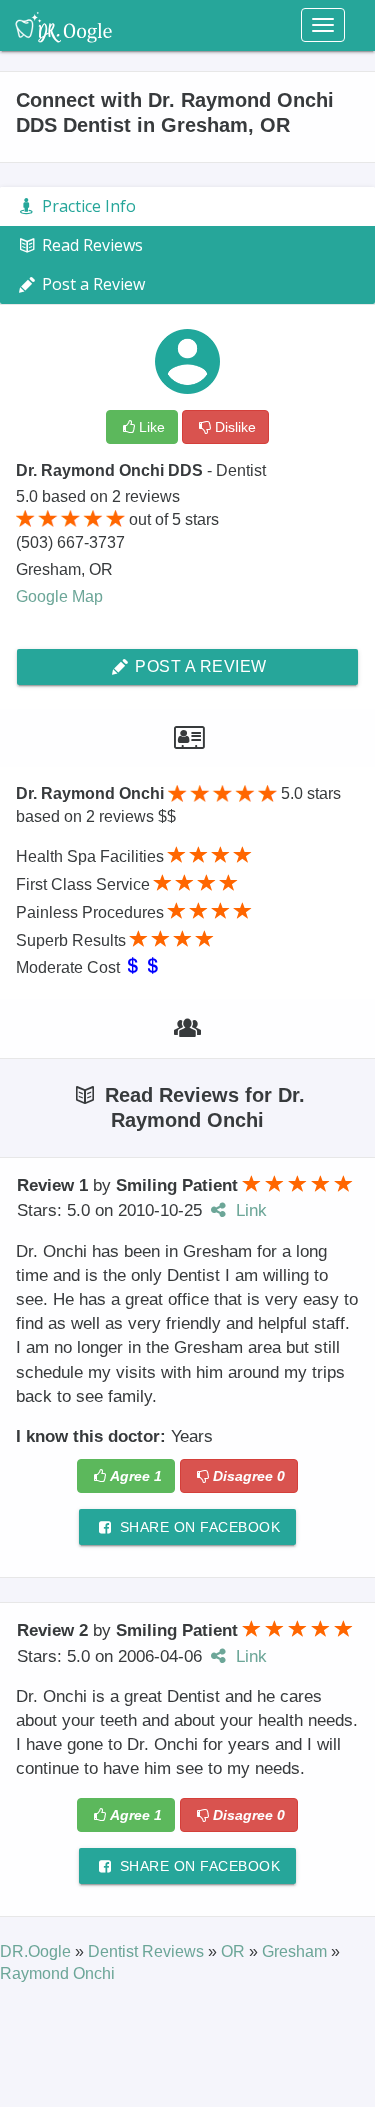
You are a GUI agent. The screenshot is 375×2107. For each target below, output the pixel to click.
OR (235, 1951)
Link (249, 1210)
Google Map (59, 596)
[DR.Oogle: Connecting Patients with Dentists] (63, 25)
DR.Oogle (37, 1951)
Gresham (296, 1951)
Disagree (249, 1476)
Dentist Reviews (148, 1951)
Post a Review (199, 666)
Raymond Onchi (57, 1973)
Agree (136, 1476)
